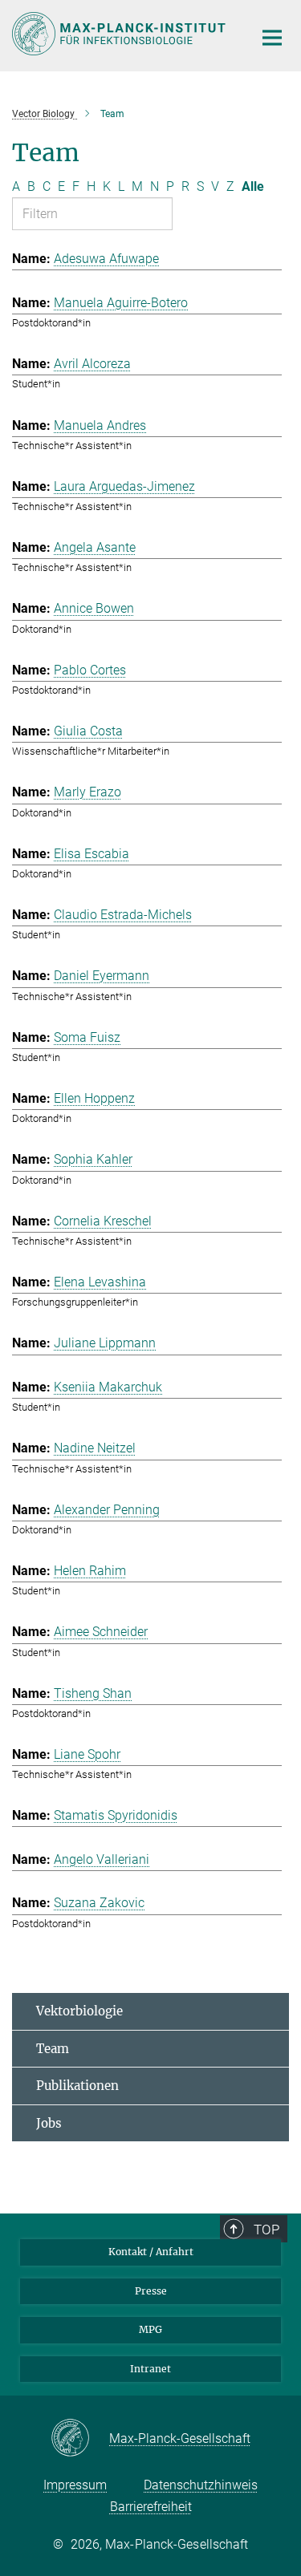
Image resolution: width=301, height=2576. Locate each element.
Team (53, 2049)
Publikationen (77, 2086)
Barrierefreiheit (151, 2507)
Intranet (150, 2369)
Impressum (75, 2485)
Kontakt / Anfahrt (151, 2252)
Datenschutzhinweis (201, 2485)
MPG (150, 2329)
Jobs (49, 2123)
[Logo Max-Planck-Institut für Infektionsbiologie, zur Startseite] (120, 34)
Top (266, 2230)
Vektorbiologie (79, 2011)
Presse (151, 2291)
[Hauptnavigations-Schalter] (272, 38)
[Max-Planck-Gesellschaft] (80, 2439)
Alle (253, 186)
